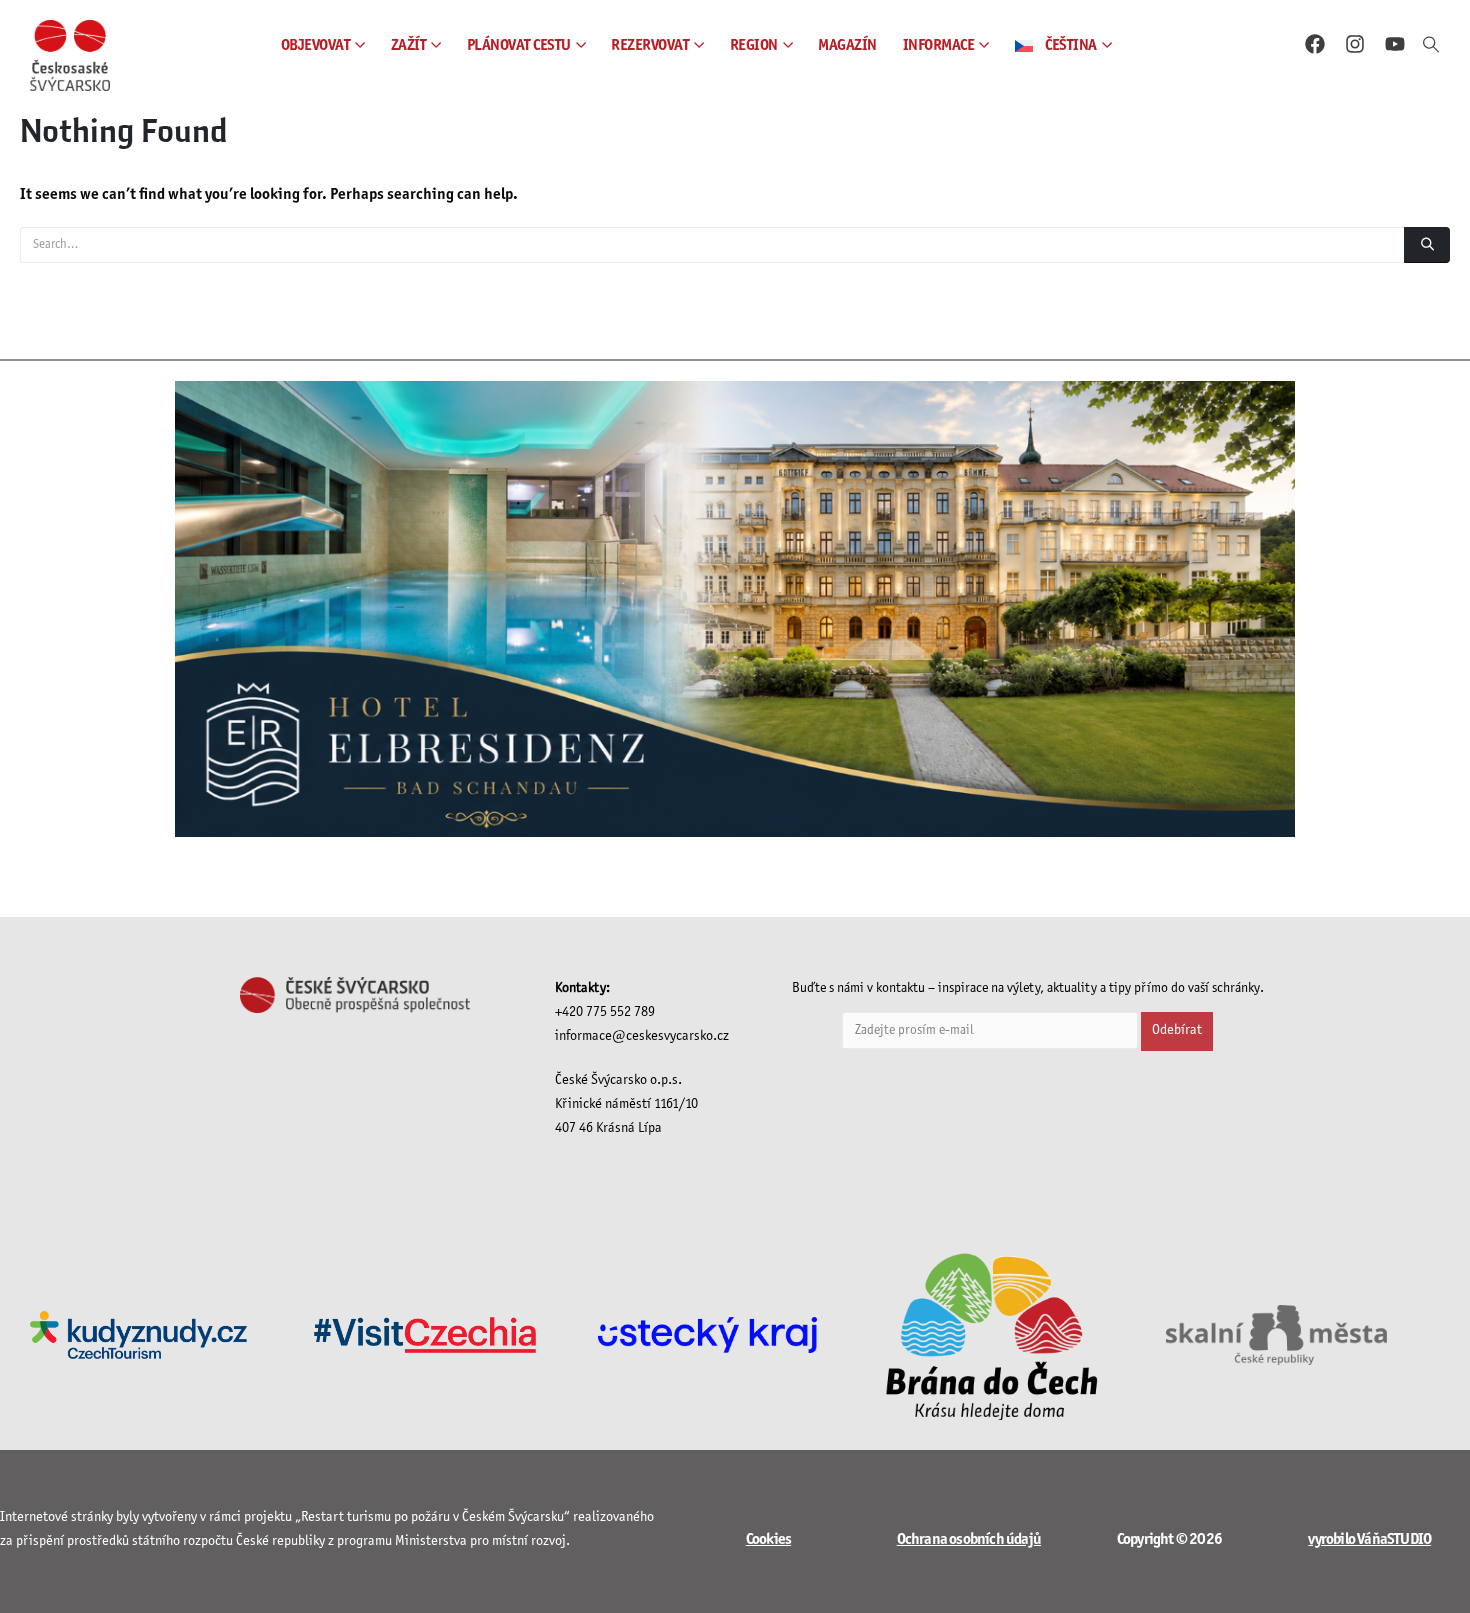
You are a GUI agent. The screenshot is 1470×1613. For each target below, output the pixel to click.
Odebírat (1177, 1030)
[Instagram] (1355, 44)
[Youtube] (1395, 44)
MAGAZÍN (847, 45)
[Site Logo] (70, 55)
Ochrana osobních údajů (969, 1539)
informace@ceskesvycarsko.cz (642, 1036)
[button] (1430, 46)
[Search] (1427, 245)
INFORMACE (939, 45)
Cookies (768, 1539)
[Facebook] (1315, 44)
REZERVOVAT (650, 45)
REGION (754, 45)
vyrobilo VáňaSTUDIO (1369, 1539)
